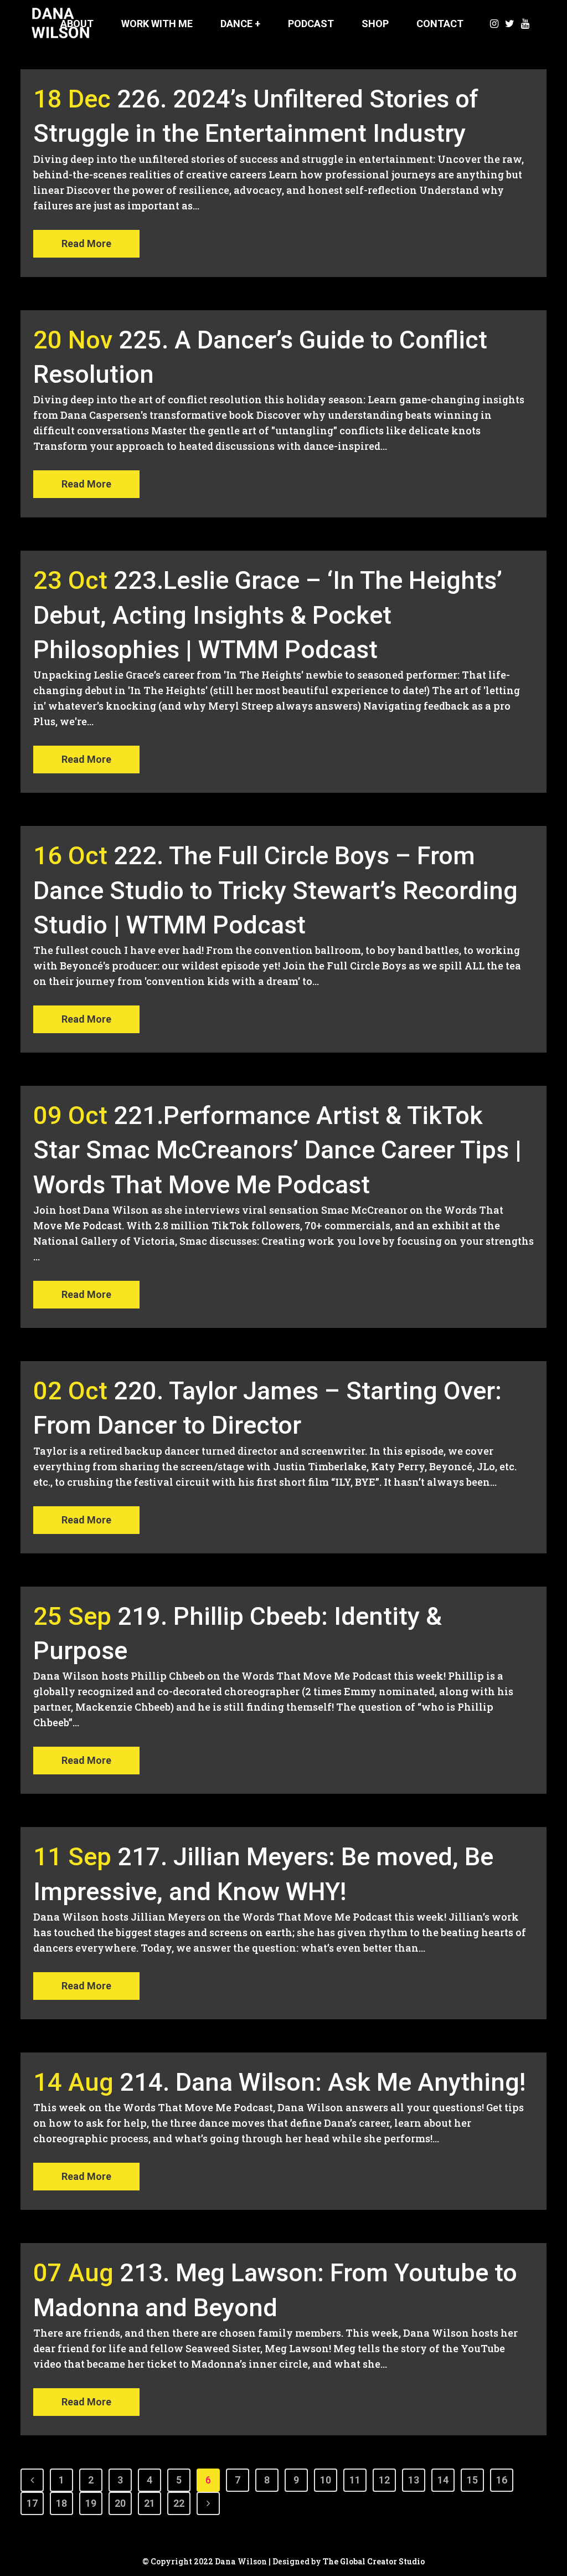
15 (472, 2480)
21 (150, 2503)
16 (502, 2480)
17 (32, 2503)
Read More (86, 243)
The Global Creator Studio (374, 2561)
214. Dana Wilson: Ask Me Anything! (323, 2082)
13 (414, 2480)
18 (61, 2503)
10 (326, 2480)
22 (179, 2503)
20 (120, 2503)
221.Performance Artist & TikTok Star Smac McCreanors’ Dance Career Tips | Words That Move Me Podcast (277, 1150)
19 (91, 2503)
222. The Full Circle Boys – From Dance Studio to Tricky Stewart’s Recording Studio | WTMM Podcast (275, 890)
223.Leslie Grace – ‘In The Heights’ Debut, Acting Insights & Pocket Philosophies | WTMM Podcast (268, 615)
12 (384, 2480)
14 (443, 2480)
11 (355, 2480)
